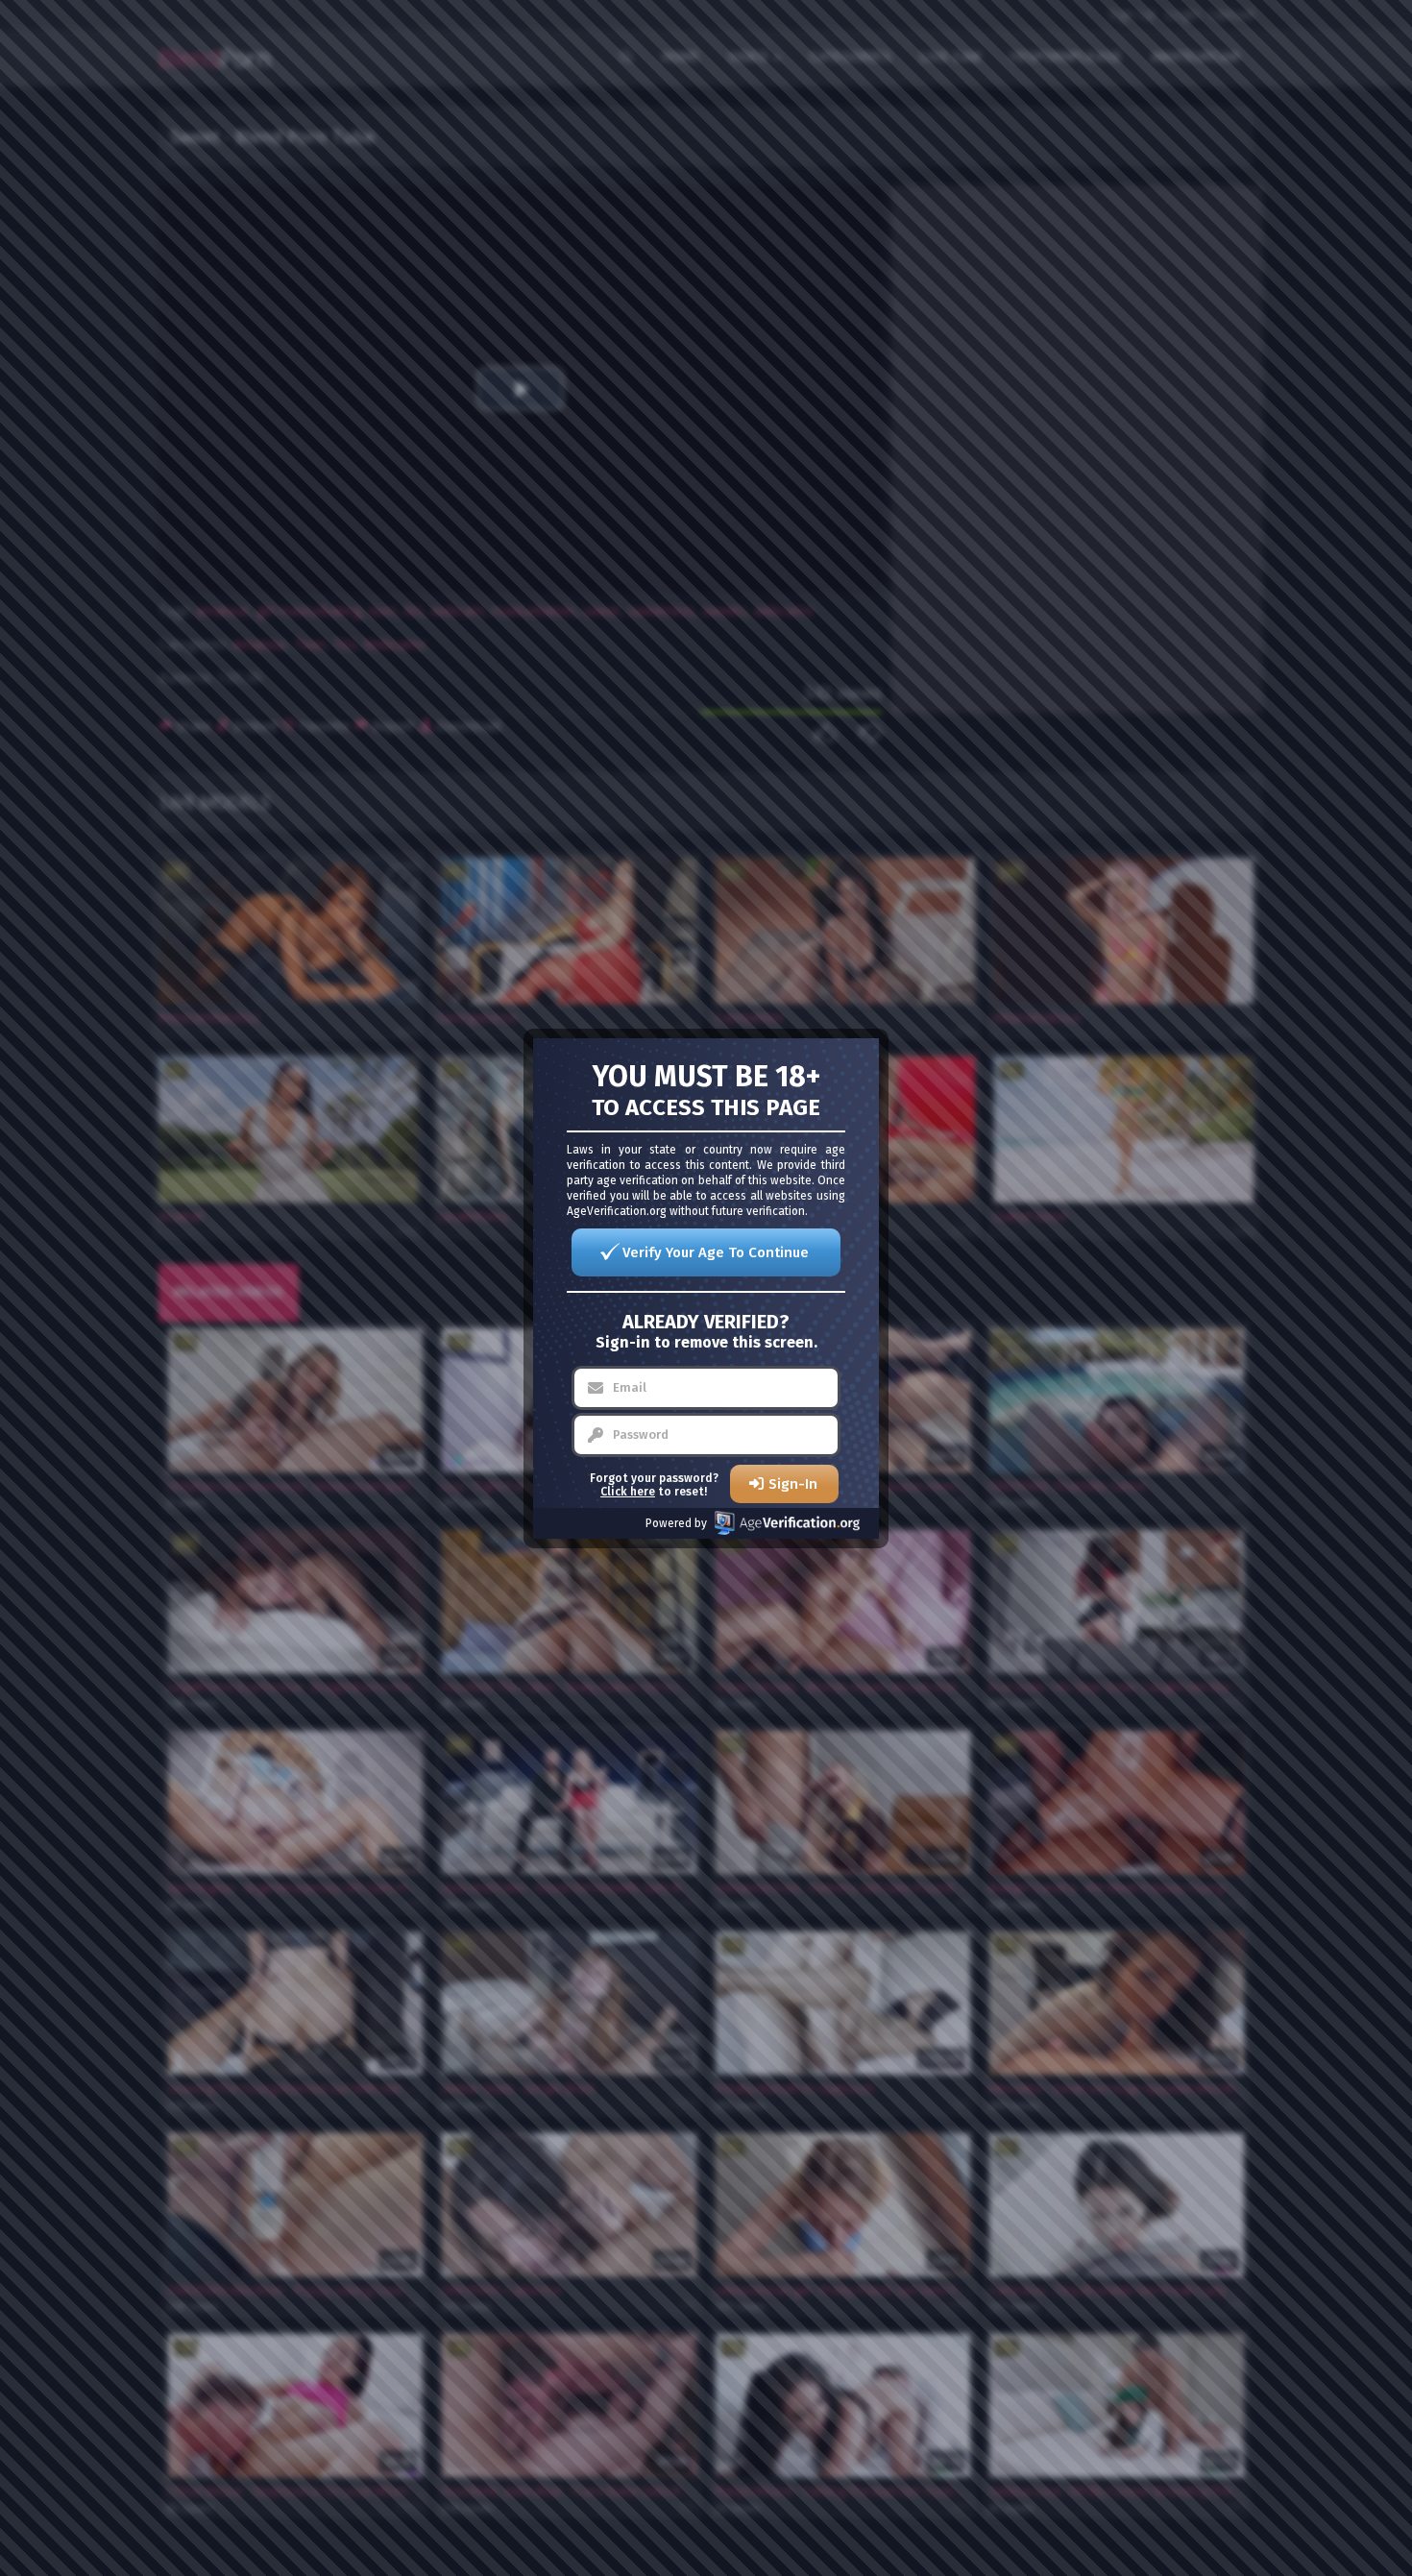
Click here (628, 1492)
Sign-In (793, 1484)
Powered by (676, 1523)
